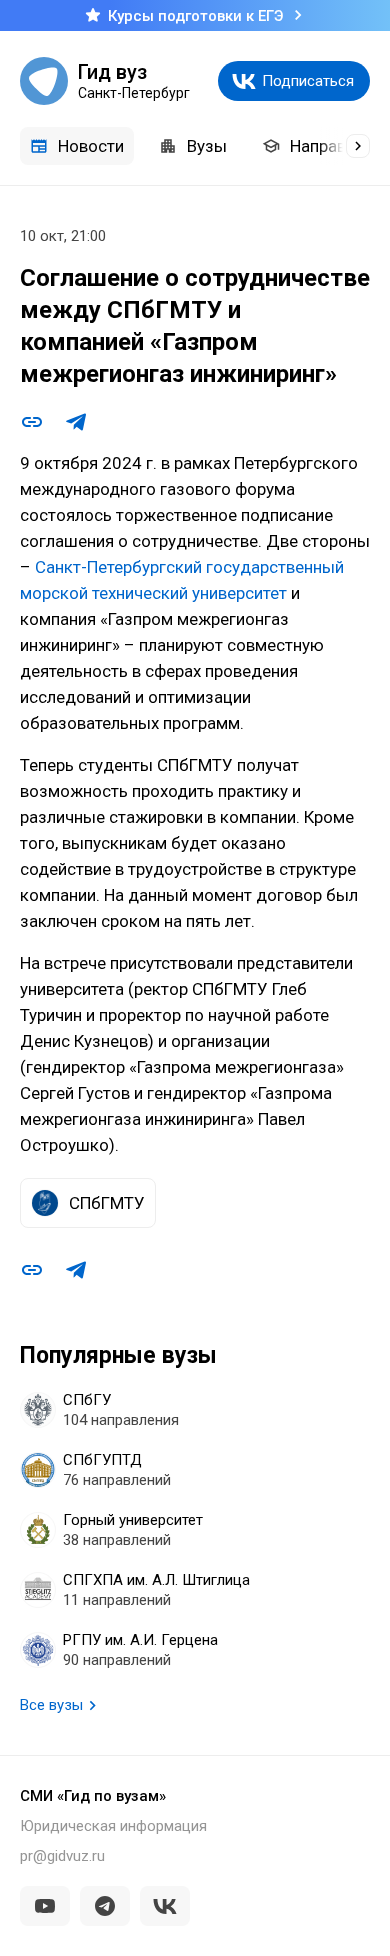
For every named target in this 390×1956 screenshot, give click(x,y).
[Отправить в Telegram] (76, 422)
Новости (91, 146)
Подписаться (308, 81)
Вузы (207, 146)
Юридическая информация (113, 1826)
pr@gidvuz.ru (62, 1856)
